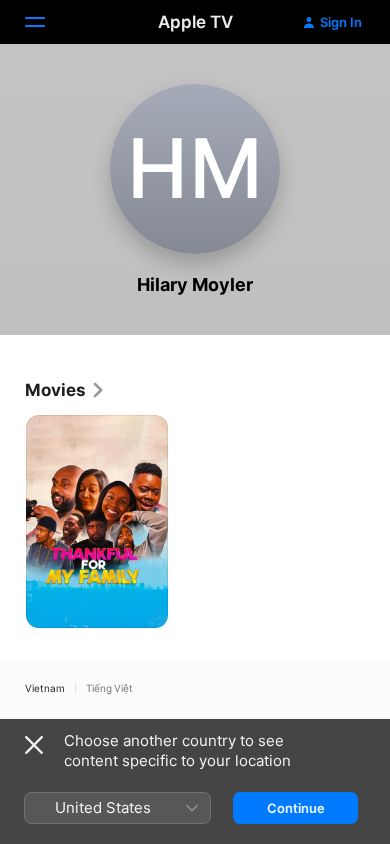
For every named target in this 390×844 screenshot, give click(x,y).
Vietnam (45, 688)
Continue (296, 808)
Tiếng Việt (109, 688)
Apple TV (195, 22)
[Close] (34, 745)
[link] (65, 390)
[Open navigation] (47, 22)
